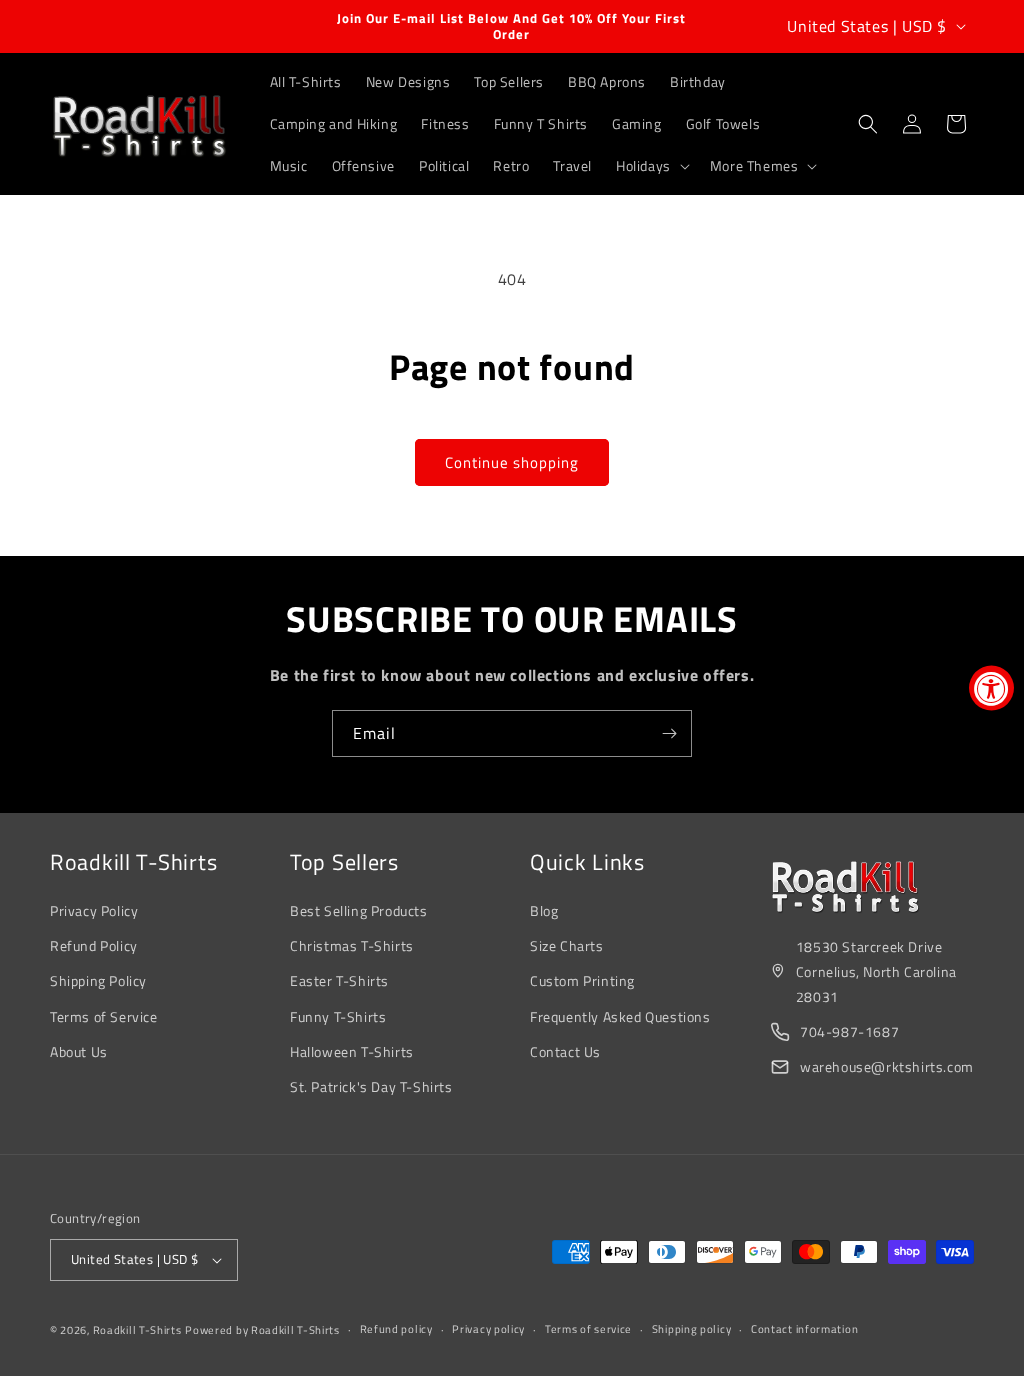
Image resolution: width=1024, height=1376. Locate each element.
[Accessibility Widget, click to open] (991, 688)
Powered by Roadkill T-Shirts (262, 1330)
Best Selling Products (359, 910)
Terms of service (588, 1329)
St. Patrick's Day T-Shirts (371, 1086)
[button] (651, 166)
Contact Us (565, 1051)
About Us (79, 1051)
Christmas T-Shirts (352, 945)
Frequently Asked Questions (620, 1016)
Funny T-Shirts (338, 1016)
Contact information (804, 1329)
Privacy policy (488, 1329)
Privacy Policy (94, 910)
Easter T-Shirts (339, 980)
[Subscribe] (669, 733)
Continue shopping (512, 462)
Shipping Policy (98, 980)
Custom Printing (582, 980)
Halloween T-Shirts (352, 1051)
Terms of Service (104, 1016)
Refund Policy (94, 945)
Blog (544, 910)
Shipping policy (692, 1329)
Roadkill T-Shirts (137, 1330)
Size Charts (567, 945)
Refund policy (396, 1329)
